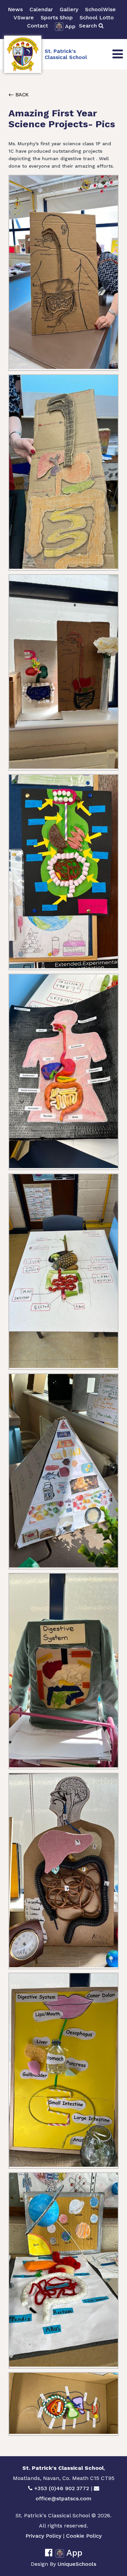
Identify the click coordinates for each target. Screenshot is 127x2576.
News (15, 9)
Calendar (41, 9)
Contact (38, 26)
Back (21, 95)
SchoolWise (100, 9)
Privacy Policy (43, 2536)
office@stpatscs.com (63, 2498)
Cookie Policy (84, 2536)
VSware (24, 17)
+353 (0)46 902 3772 (62, 2488)
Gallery (69, 9)
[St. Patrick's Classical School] (23, 54)
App (70, 26)
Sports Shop (57, 17)
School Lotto (97, 17)
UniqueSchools (77, 2564)
